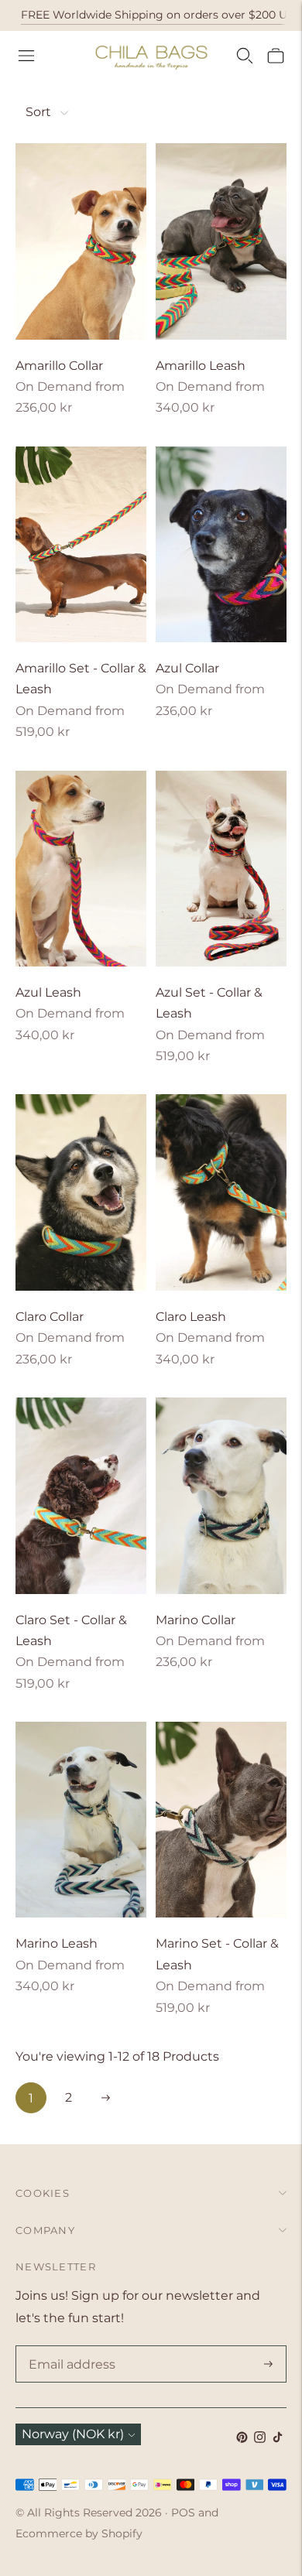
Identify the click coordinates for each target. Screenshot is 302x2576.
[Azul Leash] (81, 869)
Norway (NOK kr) (73, 2434)
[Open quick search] (245, 56)
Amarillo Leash (201, 366)
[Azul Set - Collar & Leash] (221, 869)
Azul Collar (187, 668)
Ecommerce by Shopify (79, 2533)
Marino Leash (57, 1943)
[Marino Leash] (81, 1820)
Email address (69, 2347)
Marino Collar (196, 1620)
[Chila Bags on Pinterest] (242, 2439)
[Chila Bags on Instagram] (260, 2439)
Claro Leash (191, 1317)
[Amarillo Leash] (221, 241)
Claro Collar (50, 1317)
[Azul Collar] (221, 545)
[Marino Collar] (221, 1496)
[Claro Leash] (221, 1192)
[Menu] (26, 56)
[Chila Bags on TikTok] (278, 2439)
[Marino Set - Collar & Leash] (221, 1820)
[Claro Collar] (81, 1192)
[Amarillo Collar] (81, 241)
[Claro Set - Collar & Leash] (81, 1496)
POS (183, 2513)
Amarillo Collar (59, 366)
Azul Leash (48, 992)
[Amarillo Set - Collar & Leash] (81, 545)
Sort (38, 112)
